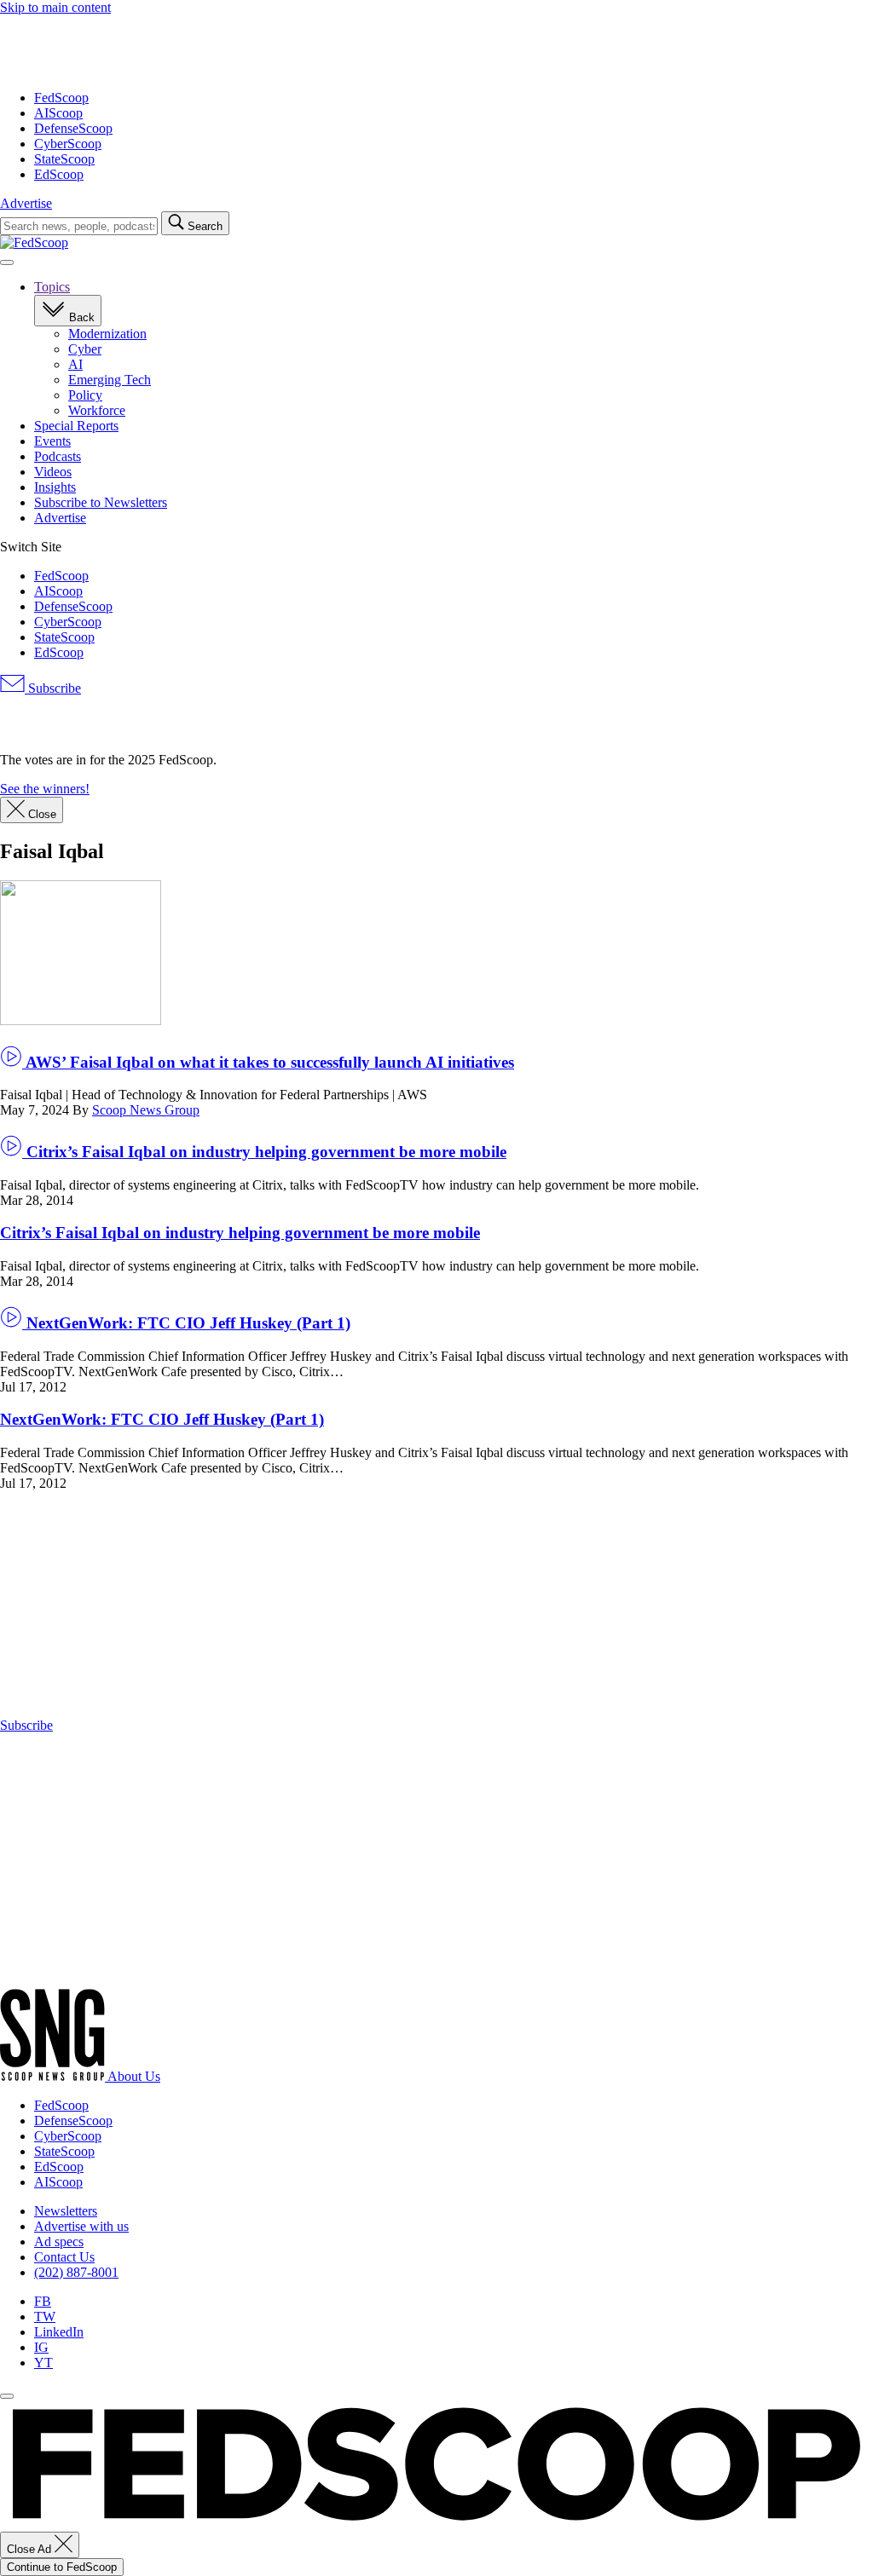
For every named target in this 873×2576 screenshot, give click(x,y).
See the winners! (45, 789)
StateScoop (64, 159)
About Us (134, 2076)
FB (43, 2301)
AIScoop (58, 113)
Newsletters (66, 2211)
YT (43, 2363)
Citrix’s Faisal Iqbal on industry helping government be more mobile (264, 1152)
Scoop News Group (146, 1110)
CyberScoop (68, 144)
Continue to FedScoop (62, 2567)
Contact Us (64, 2257)
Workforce (97, 410)
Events (52, 441)
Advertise (26, 203)
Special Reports (76, 426)
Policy (85, 395)
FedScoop (61, 98)
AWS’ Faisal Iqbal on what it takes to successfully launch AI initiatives (268, 1062)
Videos (53, 472)
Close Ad (31, 2549)
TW (45, 2317)
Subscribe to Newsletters (101, 502)
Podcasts (58, 456)
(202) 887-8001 (76, 2272)
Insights (55, 487)
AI (75, 364)
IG (41, 2347)
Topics (52, 287)
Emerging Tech (110, 380)
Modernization (107, 334)
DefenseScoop (73, 128)
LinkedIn (59, 2332)
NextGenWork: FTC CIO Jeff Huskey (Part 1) (186, 1323)
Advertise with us (81, 2226)
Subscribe (53, 688)
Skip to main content (55, 7)
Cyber (85, 349)
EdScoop (59, 174)
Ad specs (59, 2242)
